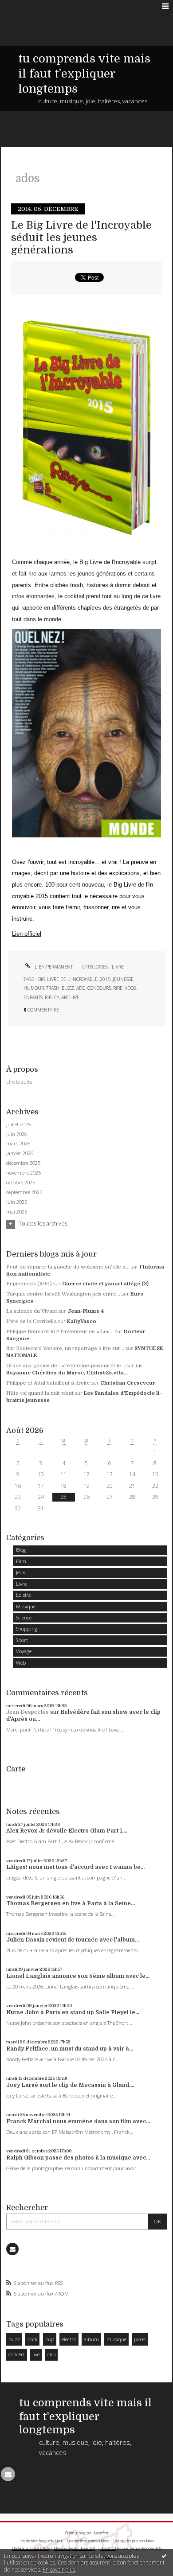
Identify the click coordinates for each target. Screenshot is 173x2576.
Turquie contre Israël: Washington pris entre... (63, 1294)
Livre (118, 967)
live (36, 2354)
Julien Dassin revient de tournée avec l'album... (73, 1940)
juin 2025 (17, 1202)
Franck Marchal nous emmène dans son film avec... (78, 2121)
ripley (52, 997)
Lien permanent (53, 967)
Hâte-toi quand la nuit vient (40, 1393)
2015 (105, 979)
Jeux (21, 1572)
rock (32, 2339)
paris (140, 2339)
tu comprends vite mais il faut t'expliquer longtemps (84, 74)
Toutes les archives (43, 1224)
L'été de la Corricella (31, 1321)
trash (53, 988)
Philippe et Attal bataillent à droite (48, 1383)
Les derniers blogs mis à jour (41, 2541)
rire (118, 988)
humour (34, 988)
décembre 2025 (23, 1163)
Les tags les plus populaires (134, 2541)
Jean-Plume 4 (86, 1311)
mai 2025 (17, 1212)
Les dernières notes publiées (88, 2541)
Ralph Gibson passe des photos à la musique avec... (78, 2158)
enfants (33, 997)
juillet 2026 (18, 1125)
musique (116, 2339)
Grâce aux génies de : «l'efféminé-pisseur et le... (66, 1366)
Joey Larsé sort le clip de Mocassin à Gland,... (70, 2085)
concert (17, 2354)
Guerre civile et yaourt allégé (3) (105, 1284)
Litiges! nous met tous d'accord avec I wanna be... (75, 1867)
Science (24, 1617)
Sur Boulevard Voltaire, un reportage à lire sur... (65, 1348)
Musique (26, 1606)
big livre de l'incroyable (68, 979)
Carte (16, 1769)
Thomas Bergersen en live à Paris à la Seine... (71, 1903)
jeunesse (123, 979)
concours (99, 988)
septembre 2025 (24, 1192)
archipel (72, 997)
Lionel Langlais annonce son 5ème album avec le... (78, 1976)
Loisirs (23, 1595)
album (91, 2339)
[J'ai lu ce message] (164, 2556)
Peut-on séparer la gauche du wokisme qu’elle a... (68, 1267)
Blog (21, 1550)
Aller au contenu (26, 6)
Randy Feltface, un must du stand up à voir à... (70, 2049)
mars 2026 (18, 1144)
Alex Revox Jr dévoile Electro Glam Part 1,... (67, 1831)
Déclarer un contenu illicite (31, 2548)
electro (69, 2339)
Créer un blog (75, 2533)
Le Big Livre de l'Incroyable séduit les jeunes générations (81, 238)
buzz (68, 988)
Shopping (27, 1628)
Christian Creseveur (128, 1383)
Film (21, 1561)
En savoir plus (59, 2570)
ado (81, 988)
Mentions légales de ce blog (75, 2548)
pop (50, 2339)
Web (21, 1663)
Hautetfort (100, 2533)
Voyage (24, 1651)
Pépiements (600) (29, 1284)
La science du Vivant (32, 1311)
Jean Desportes (28, 1712)
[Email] (12, 2249)
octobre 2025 (21, 1183)
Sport (22, 1640)
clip (51, 2354)
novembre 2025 (24, 1173)
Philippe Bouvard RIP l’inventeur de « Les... (60, 1332)
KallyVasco (82, 1321)
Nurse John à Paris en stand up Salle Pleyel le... (73, 2012)
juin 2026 (17, 1134)
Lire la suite (19, 1082)
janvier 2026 (20, 1153)
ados (130, 988)
